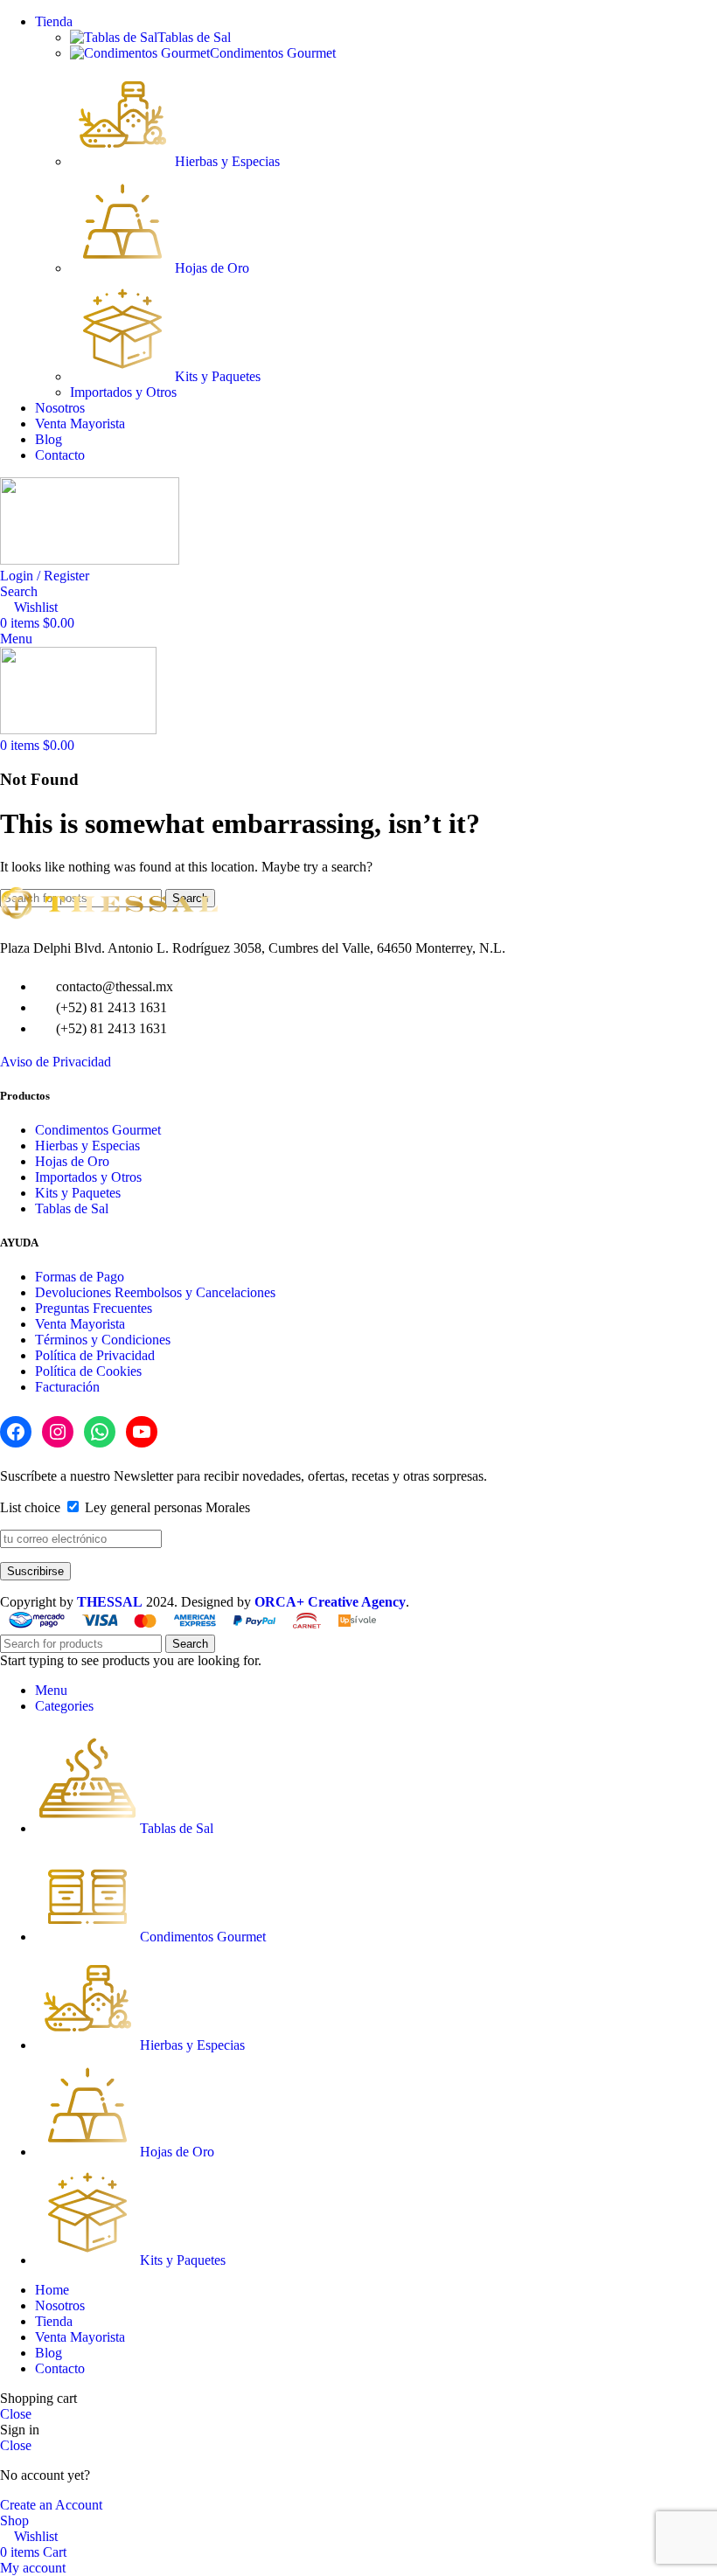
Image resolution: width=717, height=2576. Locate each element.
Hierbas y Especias (227, 161)
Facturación (67, 1387)
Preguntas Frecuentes (94, 1308)
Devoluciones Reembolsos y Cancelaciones (155, 1292)
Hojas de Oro (212, 268)
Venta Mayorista (80, 1324)
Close (16, 2414)
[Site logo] (90, 560)
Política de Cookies (88, 1371)
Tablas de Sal (194, 37)
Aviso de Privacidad (56, 1062)
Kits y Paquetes (218, 376)
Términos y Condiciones (103, 1340)
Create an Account (51, 2505)
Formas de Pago (80, 1277)
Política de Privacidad (95, 1355)
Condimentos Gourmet (273, 53)
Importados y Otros (123, 392)
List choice (30, 1507)
